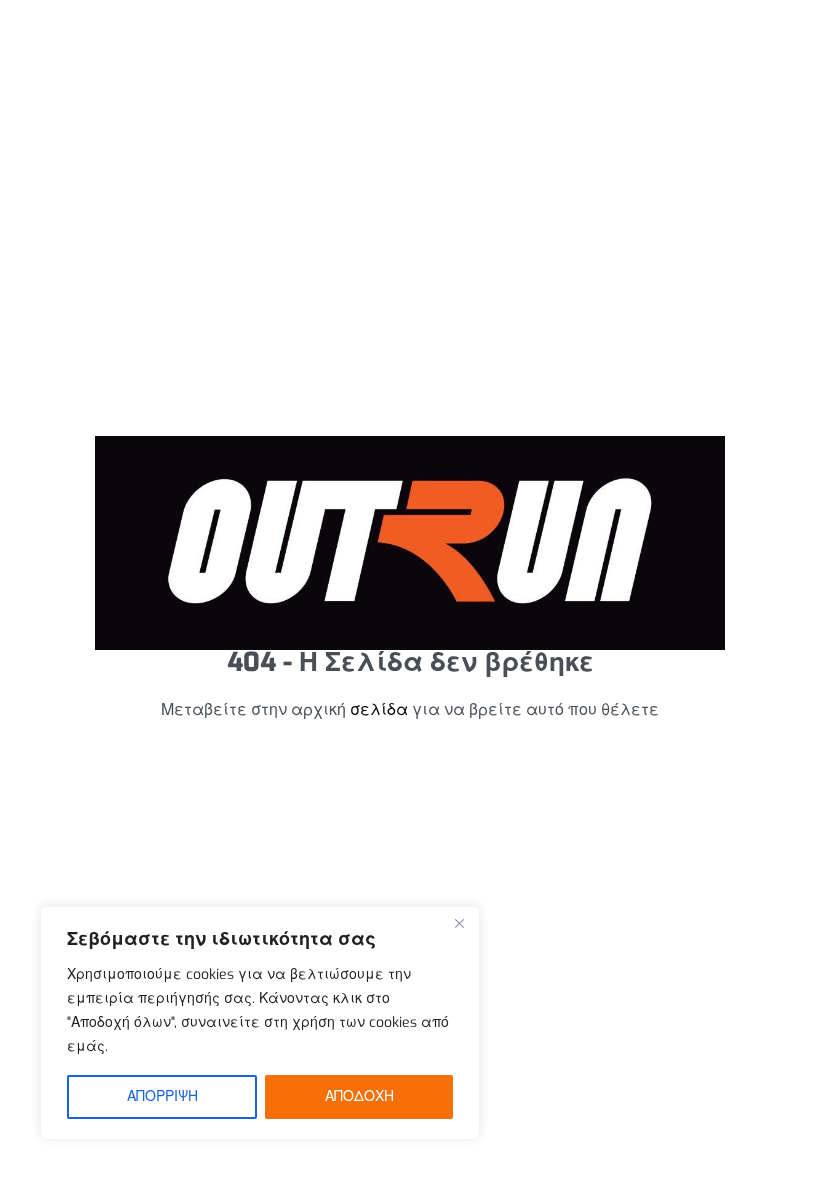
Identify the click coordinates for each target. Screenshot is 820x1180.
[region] (260, 1023)
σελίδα (379, 709)
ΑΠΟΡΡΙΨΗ (162, 1096)
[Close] (459, 923)
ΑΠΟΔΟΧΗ (359, 1096)
